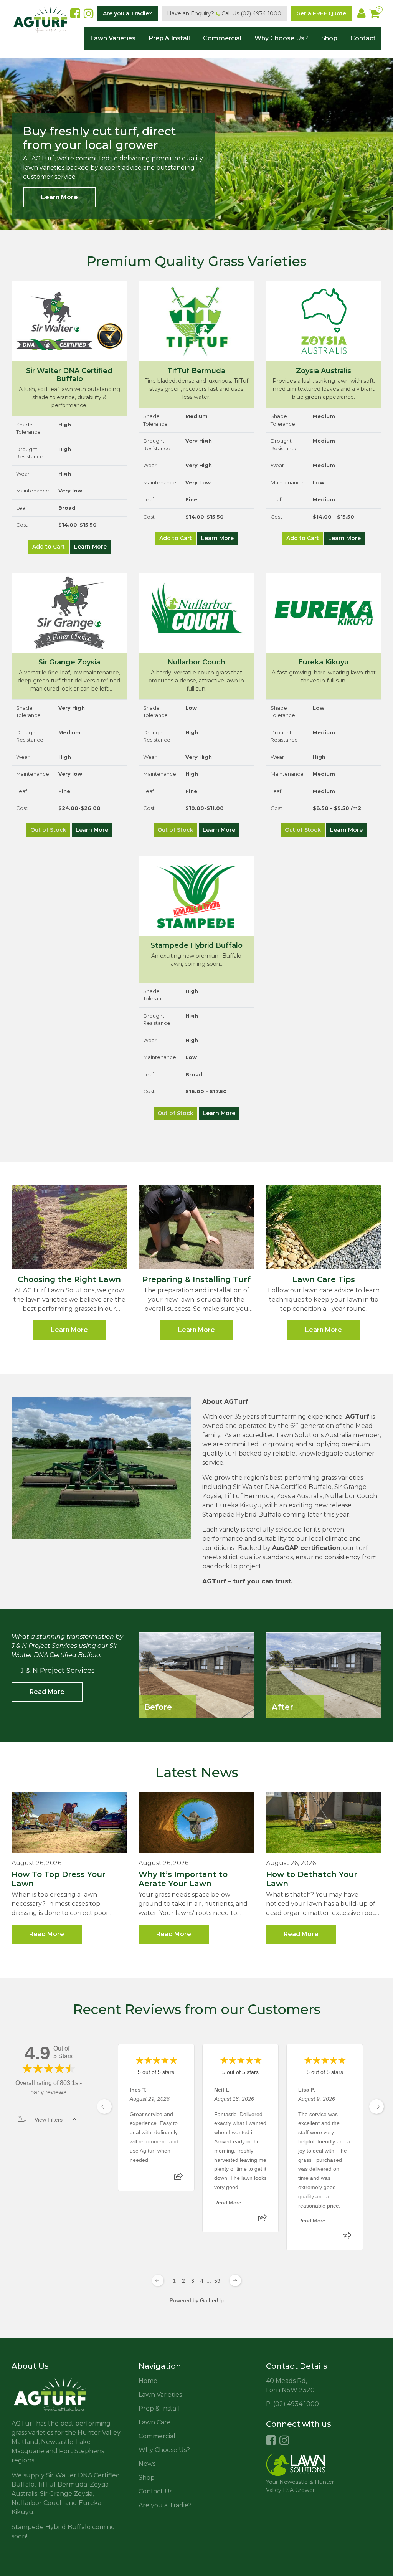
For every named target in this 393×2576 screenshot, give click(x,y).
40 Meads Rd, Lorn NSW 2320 (290, 2385)
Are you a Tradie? (127, 13)
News (147, 2464)
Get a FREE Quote (321, 13)
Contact (363, 38)
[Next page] (235, 2280)
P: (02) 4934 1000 (292, 2404)
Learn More (59, 197)
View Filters (49, 2120)
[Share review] (178, 2179)
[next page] (376, 2107)
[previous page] (104, 2107)
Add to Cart (49, 547)
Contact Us (155, 2491)
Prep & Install (169, 38)
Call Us (251, 13)
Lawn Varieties (113, 38)
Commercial (222, 38)
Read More (47, 1692)
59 (217, 2281)
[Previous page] (158, 2280)
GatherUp (212, 2300)
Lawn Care (155, 2422)
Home (148, 2381)
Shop (329, 38)
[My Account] (361, 13)
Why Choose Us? (281, 38)
